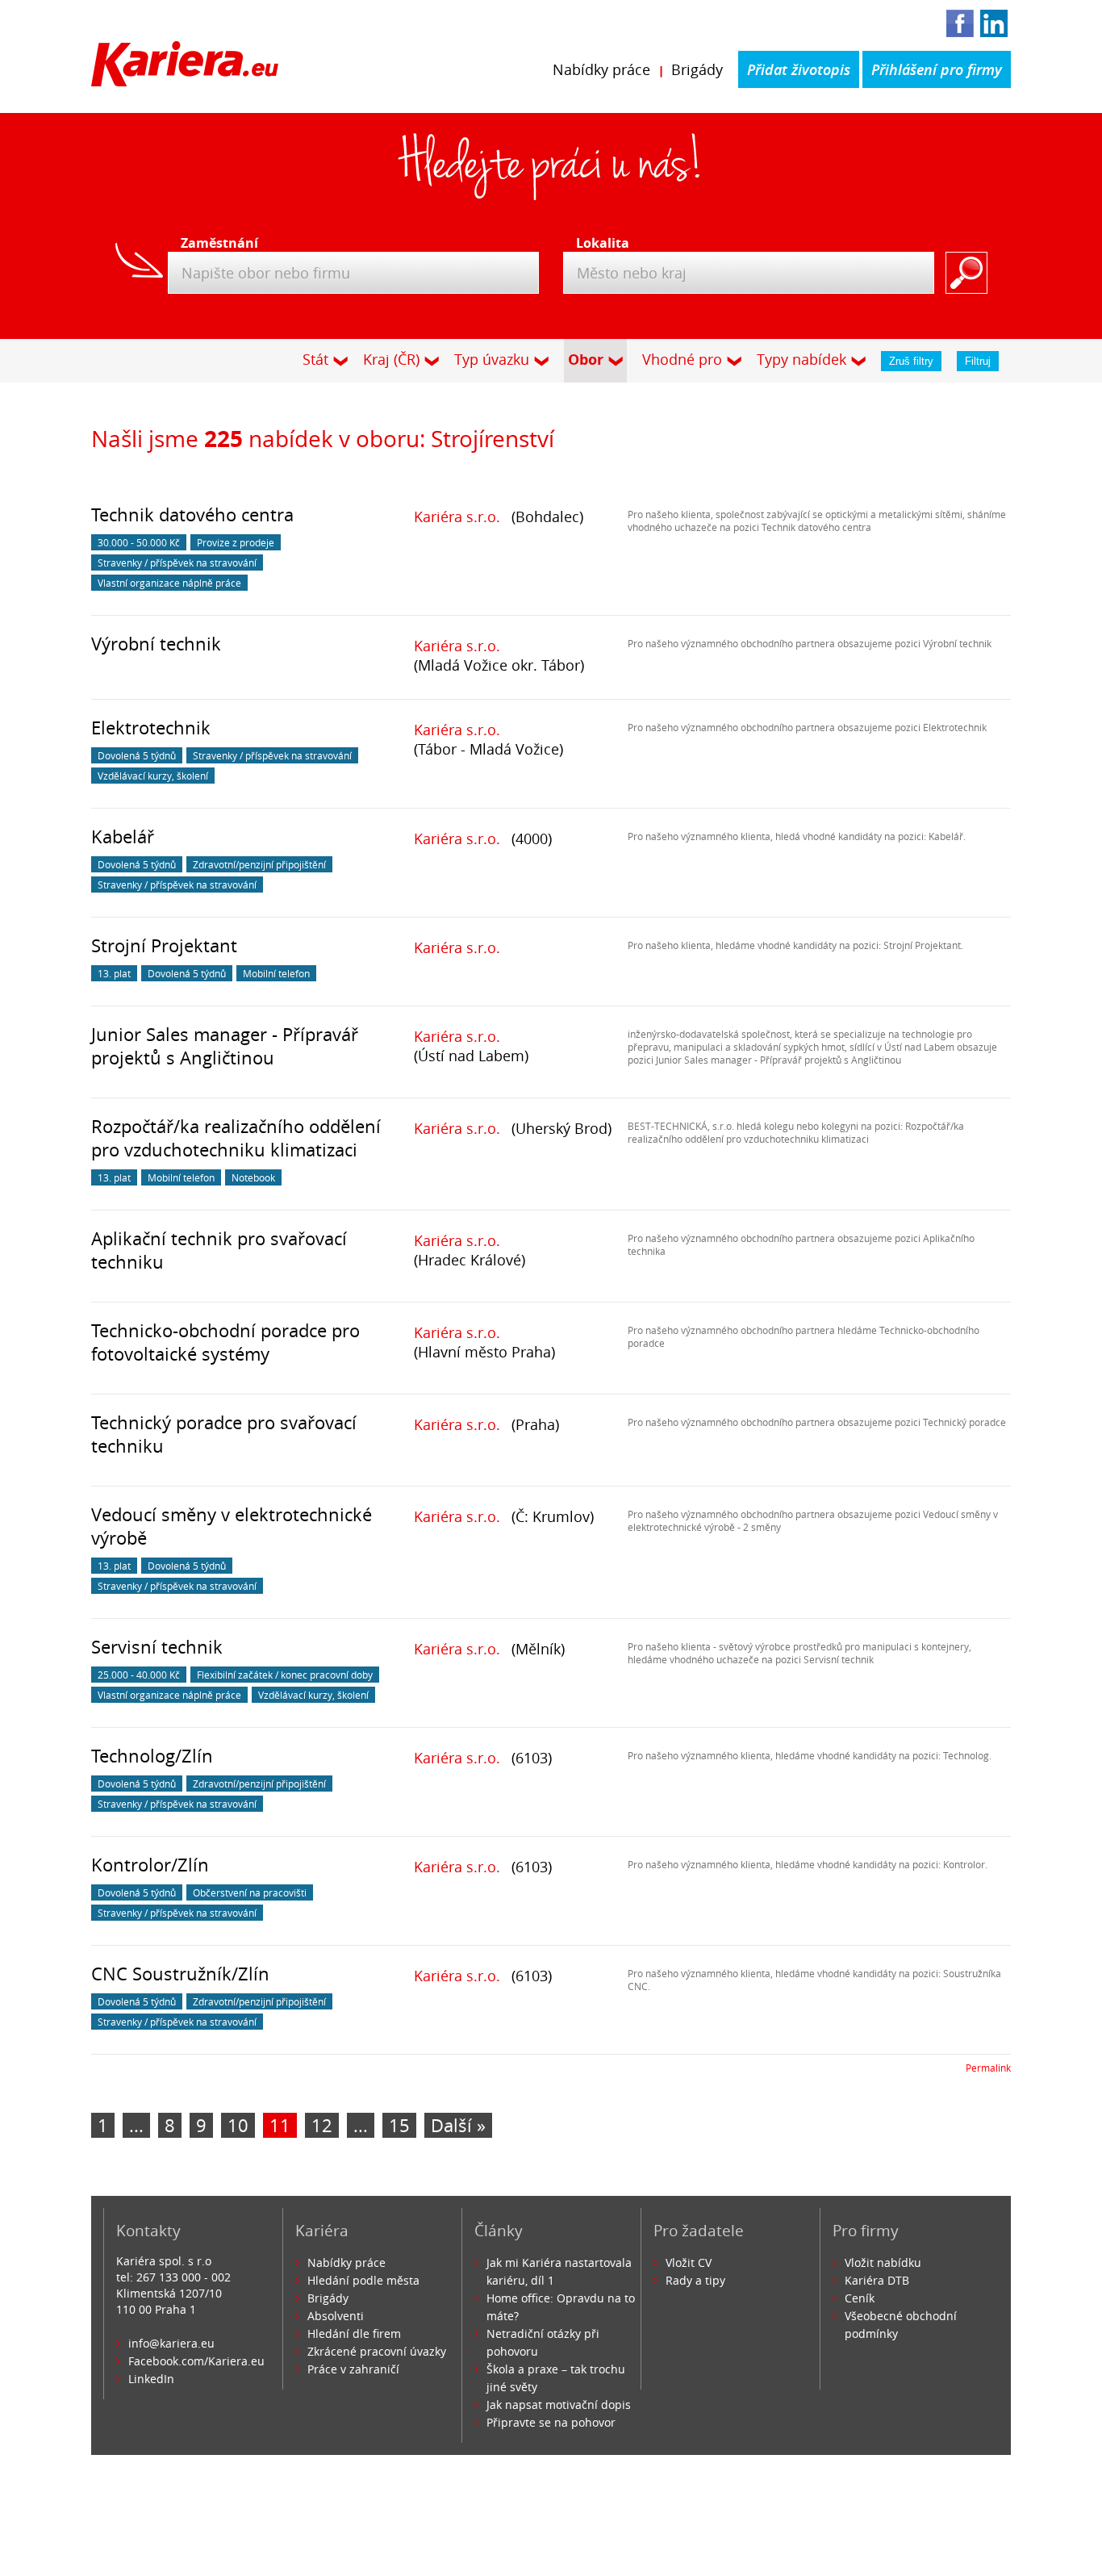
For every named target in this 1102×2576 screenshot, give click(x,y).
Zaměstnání (215, 243)
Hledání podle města (363, 2280)
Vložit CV (689, 2262)
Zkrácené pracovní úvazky (377, 2351)
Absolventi (336, 2316)
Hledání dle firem (354, 2333)
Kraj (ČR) (391, 359)
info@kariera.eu (171, 2343)
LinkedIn (151, 2379)
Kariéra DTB (877, 2280)
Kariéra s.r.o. (457, 516)
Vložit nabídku (883, 2262)
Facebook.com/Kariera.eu (196, 2361)
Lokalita (603, 243)
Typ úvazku (492, 359)
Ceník (860, 2298)
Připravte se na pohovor (551, 2422)
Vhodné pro (682, 359)
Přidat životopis (799, 69)
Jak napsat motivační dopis (559, 2405)
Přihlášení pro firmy (937, 69)
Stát (315, 359)
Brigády (697, 69)
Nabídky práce (601, 69)
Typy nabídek (801, 359)
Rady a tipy (695, 2280)
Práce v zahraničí (353, 2369)
